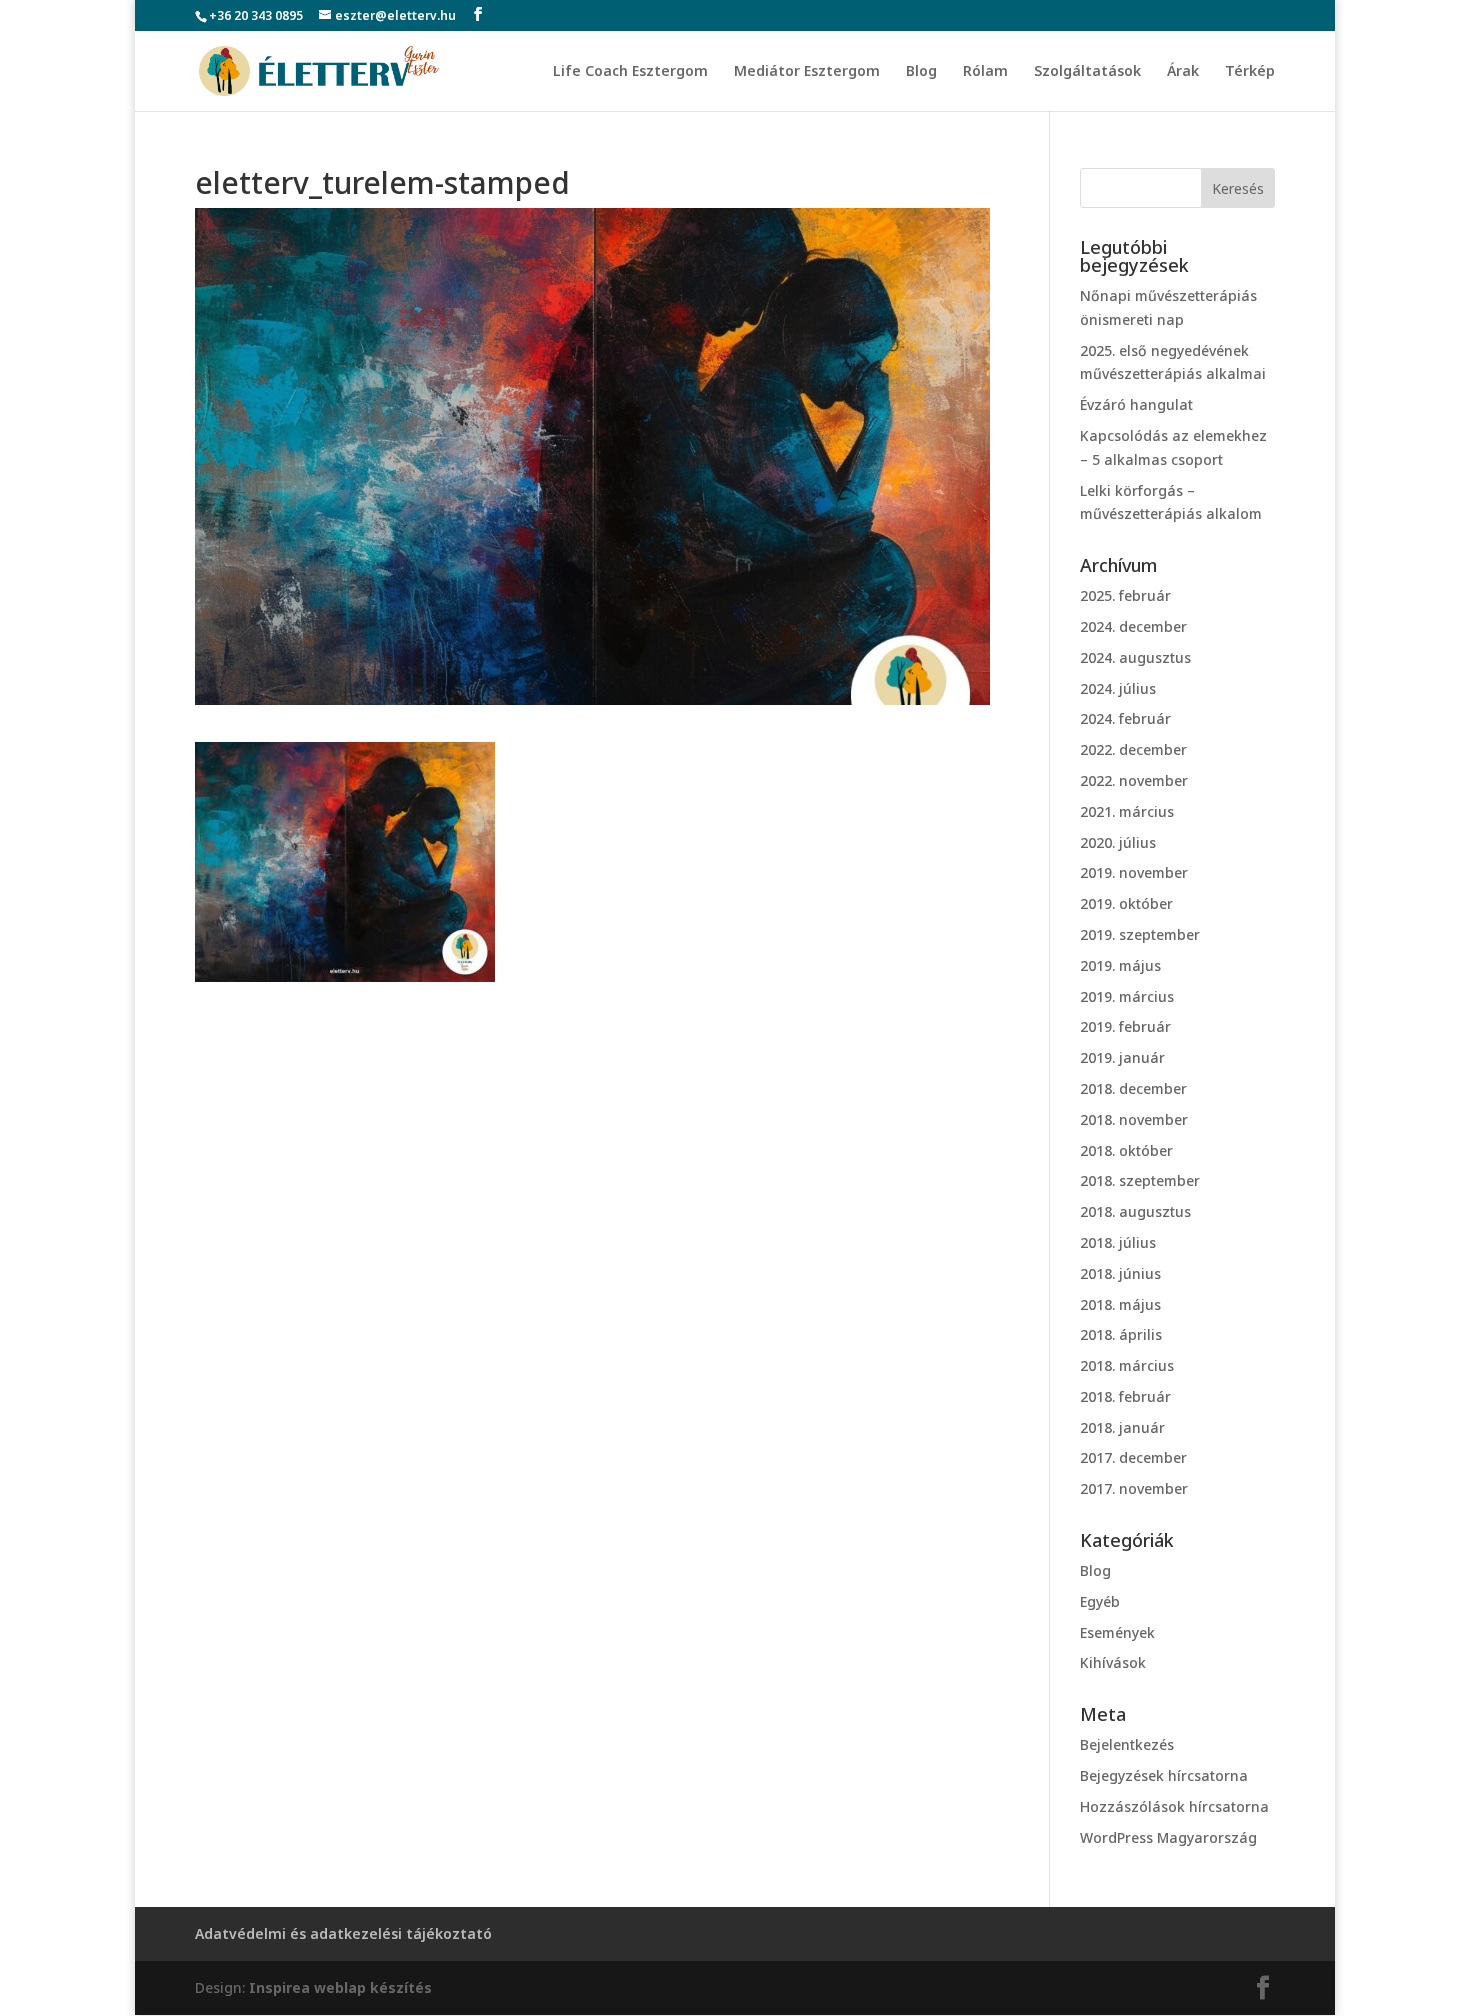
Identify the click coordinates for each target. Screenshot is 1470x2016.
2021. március (1127, 811)
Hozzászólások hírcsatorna (1174, 1806)
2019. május (1120, 965)
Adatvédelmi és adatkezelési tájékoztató (343, 1933)
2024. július (1118, 688)
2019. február (1125, 1026)
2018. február (1125, 1396)
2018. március (1127, 1365)
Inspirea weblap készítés (340, 1987)
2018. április (1121, 1334)
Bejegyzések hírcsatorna (1164, 1775)
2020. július (1118, 842)
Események (1117, 1632)
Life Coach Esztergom (630, 72)
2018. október (1126, 1150)
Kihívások (1113, 1662)
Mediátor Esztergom (807, 72)
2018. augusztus (1135, 1211)
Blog (921, 72)
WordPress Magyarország (1168, 1837)
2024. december (1133, 626)
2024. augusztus (1135, 657)
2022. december (1133, 749)
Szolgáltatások (1087, 72)
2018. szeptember (1140, 1180)
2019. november (1134, 872)
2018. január (1122, 1427)
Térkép (1250, 72)
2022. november (1134, 780)
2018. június (1120, 1273)
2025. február (1125, 595)
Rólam (985, 72)
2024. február (1125, 718)
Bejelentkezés (1127, 1744)
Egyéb (1100, 1601)
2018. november (1134, 1119)
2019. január (1122, 1057)
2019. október (1126, 903)
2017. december (1133, 1457)
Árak (1183, 72)
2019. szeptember (1140, 934)
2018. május (1120, 1304)
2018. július (1118, 1242)
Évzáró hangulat (1136, 404)
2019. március (1127, 996)
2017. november (1134, 1488)
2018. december (1133, 1088)
